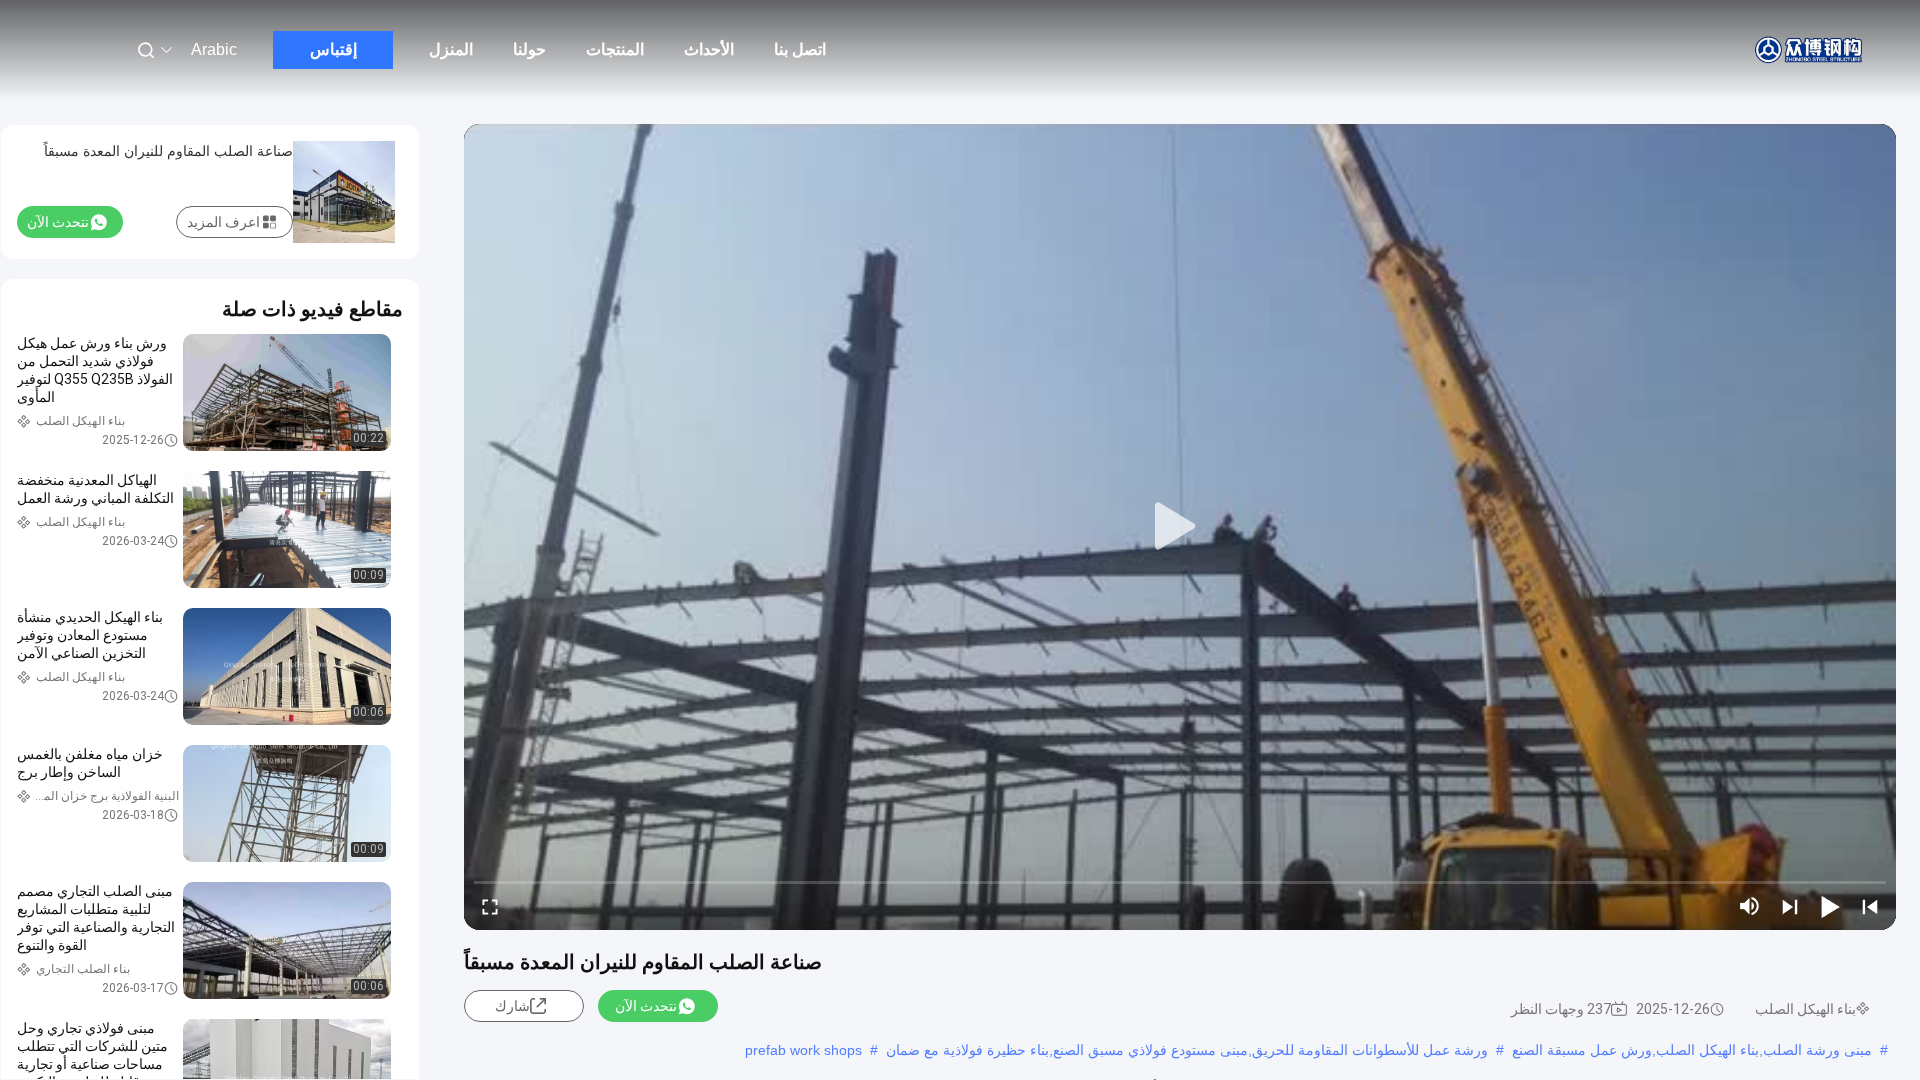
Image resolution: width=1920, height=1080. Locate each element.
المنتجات (615, 49)
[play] (1180, 527)
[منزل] (1810, 50)
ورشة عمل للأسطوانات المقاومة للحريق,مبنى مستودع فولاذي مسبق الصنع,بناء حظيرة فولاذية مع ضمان (1187, 1050)
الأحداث (709, 49)
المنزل (451, 49)
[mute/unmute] (1750, 906)
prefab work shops (803, 1050)
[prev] (1870, 906)
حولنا (529, 49)
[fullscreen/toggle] (490, 906)
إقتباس (333, 49)
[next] (1790, 906)
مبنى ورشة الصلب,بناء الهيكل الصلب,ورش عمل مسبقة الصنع (1692, 1050)
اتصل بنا (800, 49)
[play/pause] (1830, 906)
